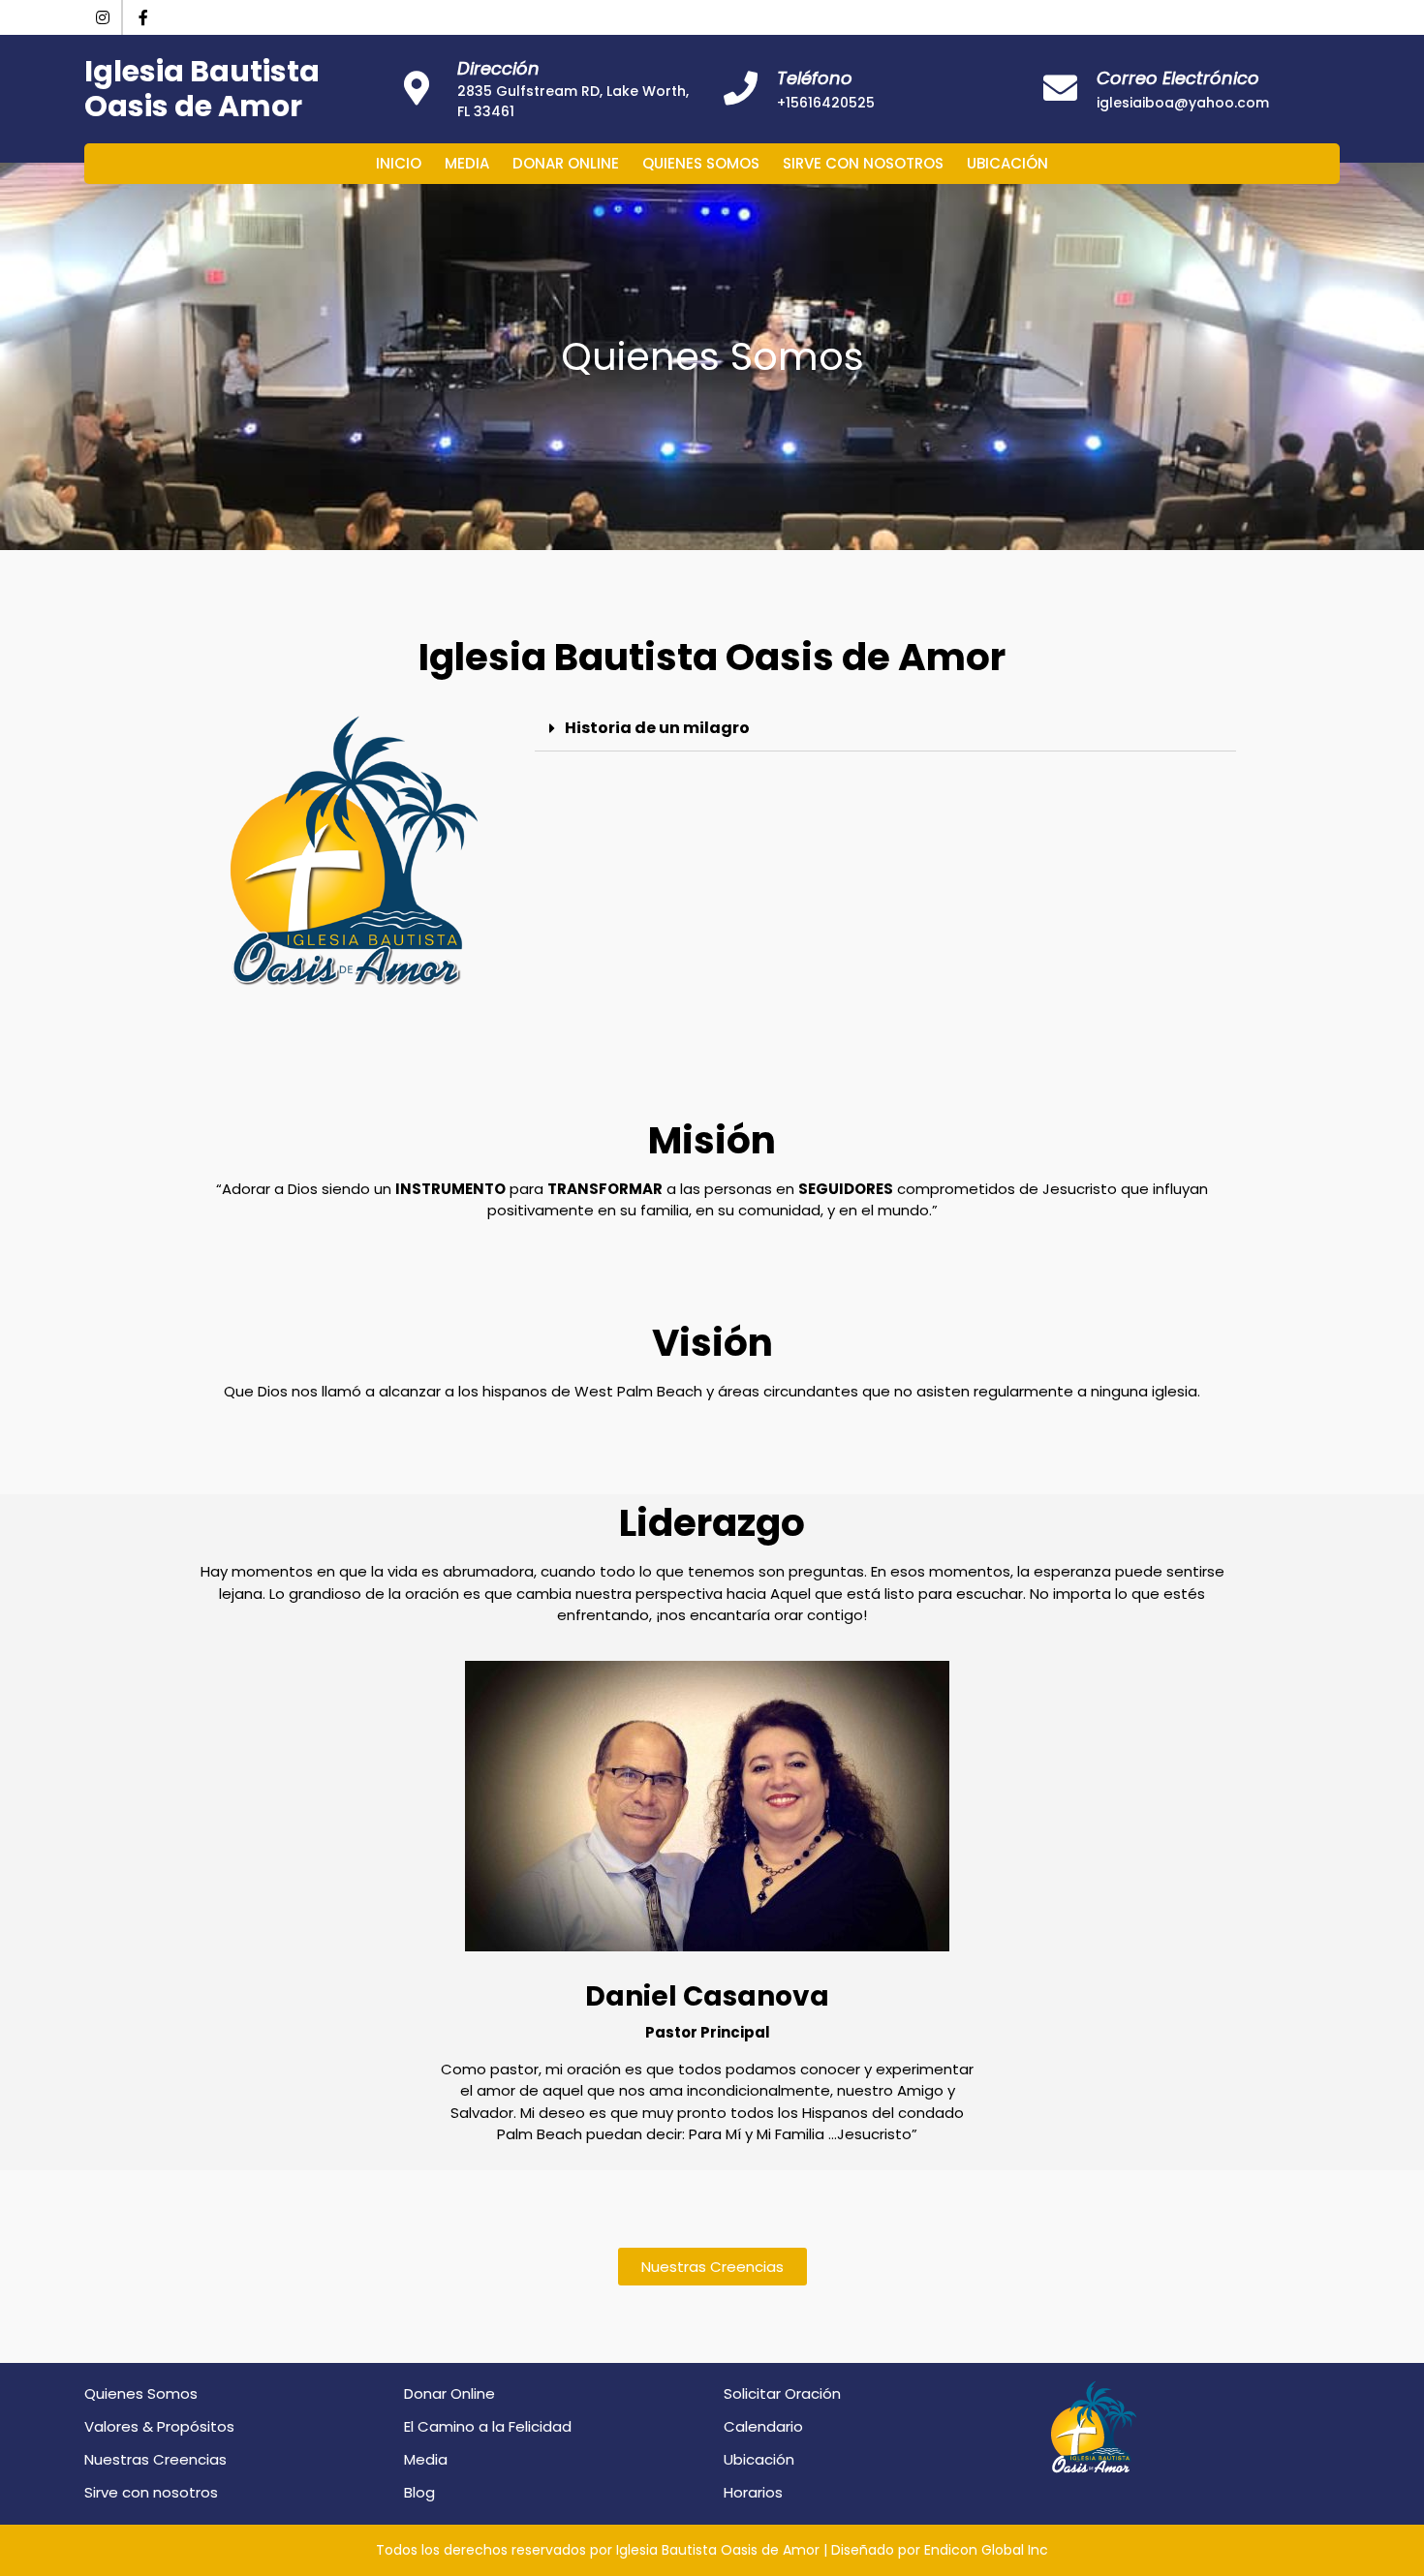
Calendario (763, 2426)
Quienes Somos (701, 163)
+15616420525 (826, 103)
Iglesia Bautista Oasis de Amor (202, 89)
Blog (419, 2492)
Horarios (753, 2492)
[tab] (885, 729)
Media (467, 163)
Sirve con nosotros (863, 163)
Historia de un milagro (657, 728)
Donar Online (566, 163)
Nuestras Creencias (155, 2459)
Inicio (399, 163)
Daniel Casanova (707, 1996)
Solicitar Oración (782, 2393)
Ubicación (1007, 163)
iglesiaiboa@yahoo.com (1183, 103)
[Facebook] (143, 18)
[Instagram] (104, 18)
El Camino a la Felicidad (488, 2426)
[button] (712, 2267)
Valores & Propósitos (159, 2426)
